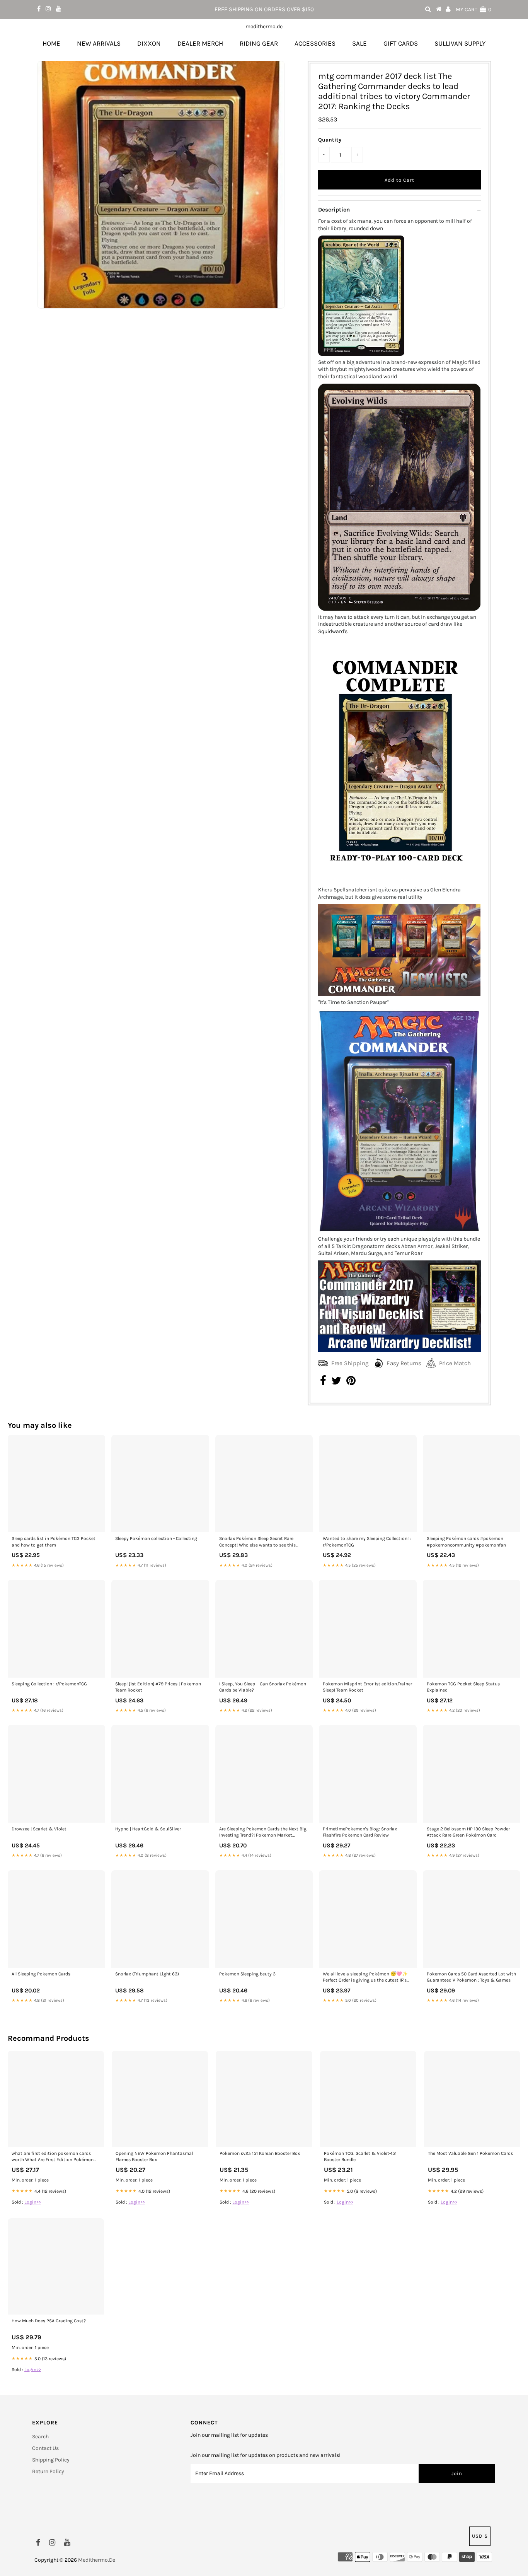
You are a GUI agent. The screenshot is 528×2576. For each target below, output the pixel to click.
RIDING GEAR (259, 43)
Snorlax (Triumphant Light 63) (147, 1974)
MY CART (473, 9)
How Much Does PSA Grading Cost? (49, 2321)
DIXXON (149, 43)
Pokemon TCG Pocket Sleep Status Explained (463, 1687)
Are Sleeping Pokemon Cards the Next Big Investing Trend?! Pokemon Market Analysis (263, 1833)
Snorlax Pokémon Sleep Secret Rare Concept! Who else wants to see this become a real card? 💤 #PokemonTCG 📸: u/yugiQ (264, 1542)
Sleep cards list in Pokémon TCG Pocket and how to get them (54, 1542)
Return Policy (48, 2471)
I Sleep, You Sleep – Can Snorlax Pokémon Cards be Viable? (263, 1687)
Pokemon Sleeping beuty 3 (247, 1974)
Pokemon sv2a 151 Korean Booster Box (260, 2153)
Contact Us (45, 2448)
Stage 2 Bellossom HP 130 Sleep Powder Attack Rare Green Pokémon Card (468, 1832)
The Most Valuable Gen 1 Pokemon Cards (470, 2153)
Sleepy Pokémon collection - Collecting (156, 1538)
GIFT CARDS (401, 43)
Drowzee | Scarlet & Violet (39, 1829)
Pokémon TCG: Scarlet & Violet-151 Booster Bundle (360, 2156)
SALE (359, 43)
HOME (51, 43)
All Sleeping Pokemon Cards (41, 1974)
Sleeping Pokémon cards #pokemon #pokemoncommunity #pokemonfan (466, 1542)
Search (40, 2437)
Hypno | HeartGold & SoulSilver (148, 1829)
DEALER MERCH (200, 43)
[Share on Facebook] (323, 1383)
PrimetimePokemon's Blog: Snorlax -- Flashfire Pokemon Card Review (362, 1832)
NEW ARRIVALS (99, 43)
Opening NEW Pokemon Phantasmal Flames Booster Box (154, 2156)
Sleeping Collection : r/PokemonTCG (49, 1684)
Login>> (33, 2202)
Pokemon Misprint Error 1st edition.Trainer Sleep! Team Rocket (367, 1687)
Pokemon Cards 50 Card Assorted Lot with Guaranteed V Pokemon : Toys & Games (471, 1977)
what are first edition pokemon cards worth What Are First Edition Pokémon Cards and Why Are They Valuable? (53, 2157)
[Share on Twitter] (336, 1383)
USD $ (480, 2536)
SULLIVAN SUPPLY (460, 43)
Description (334, 210)
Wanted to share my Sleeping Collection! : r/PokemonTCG (367, 1542)
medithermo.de (264, 26)
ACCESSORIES (315, 43)
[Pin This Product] (351, 1383)
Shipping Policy (51, 2460)
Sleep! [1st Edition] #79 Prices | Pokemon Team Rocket (158, 1687)
